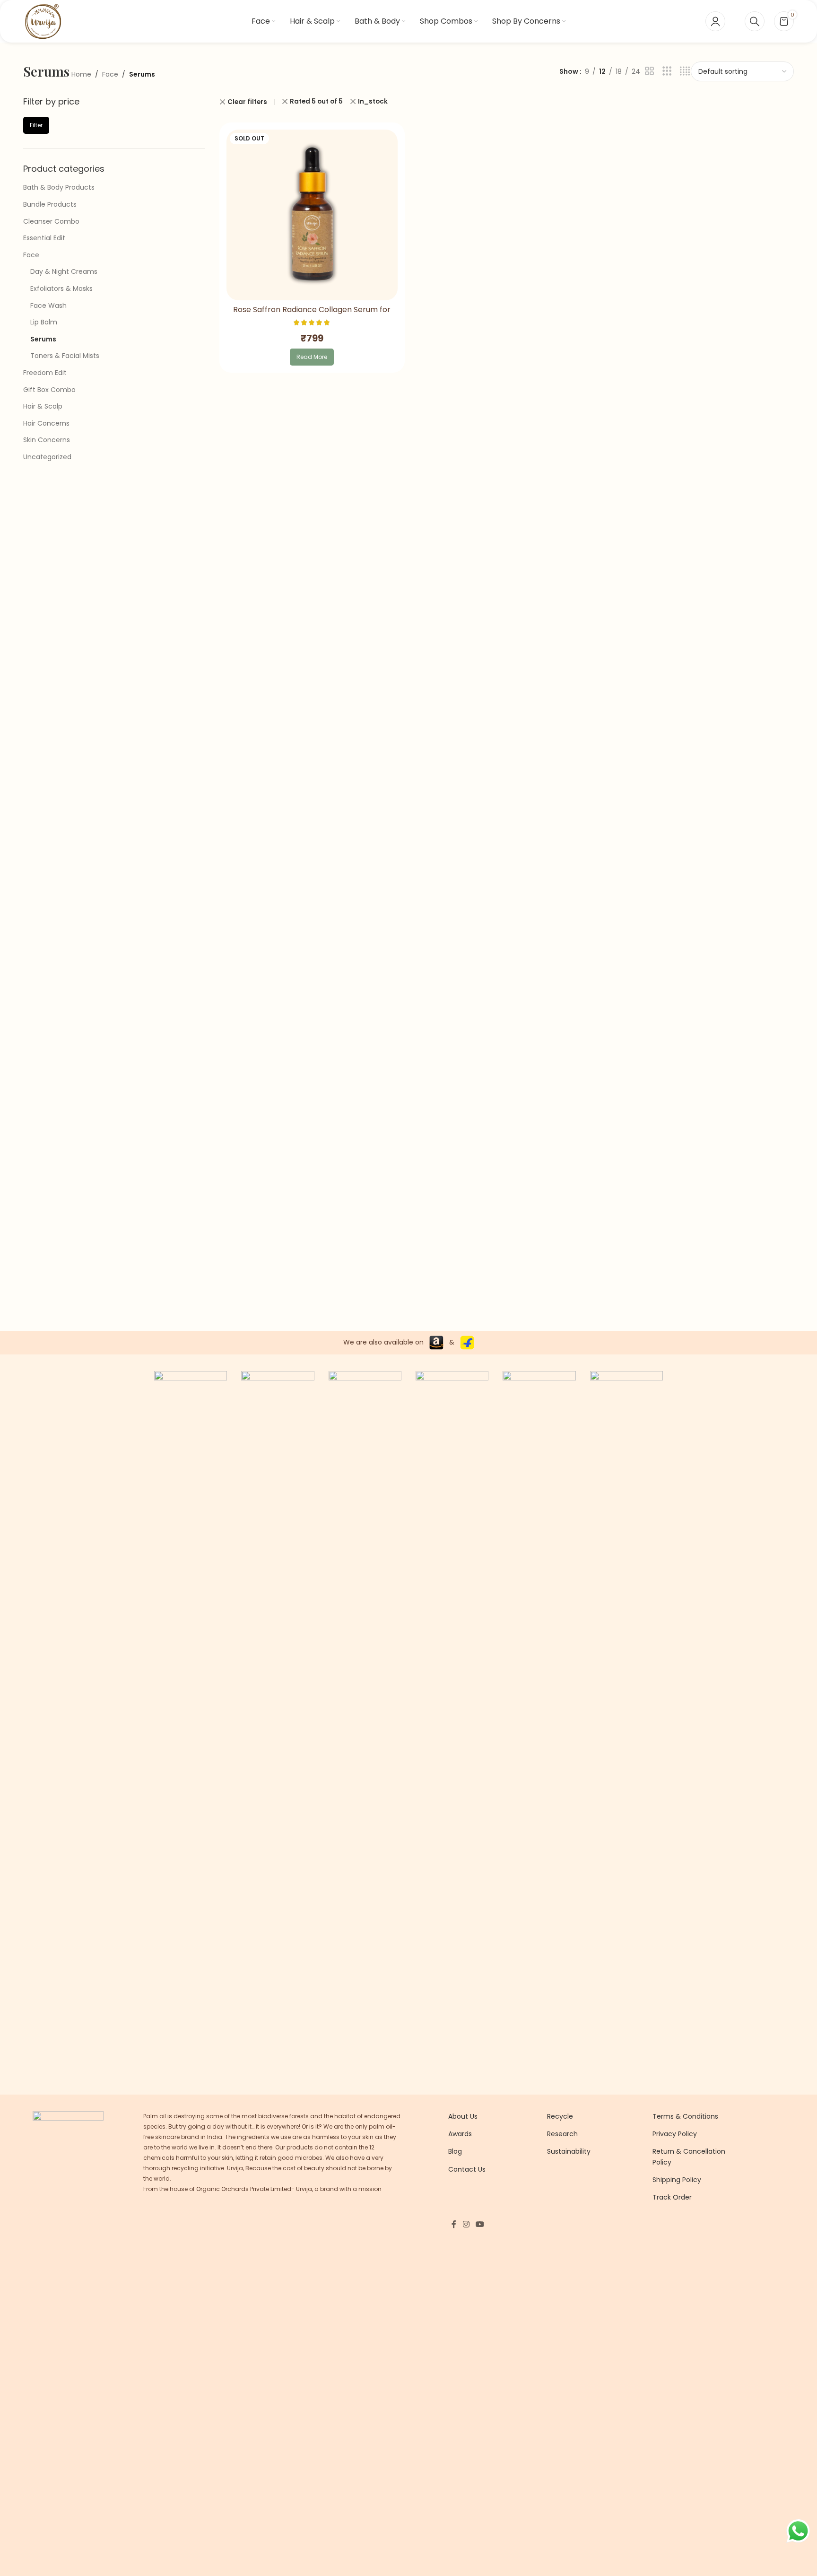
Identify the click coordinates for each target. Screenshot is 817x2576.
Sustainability (569, 2151)
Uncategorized (47, 457)
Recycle (560, 2116)
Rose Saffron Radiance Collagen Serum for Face (312, 315)
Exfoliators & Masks (61, 288)
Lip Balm (44, 322)
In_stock (373, 101)
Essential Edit (44, 238)
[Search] (755, 21)
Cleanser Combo (51, 221)
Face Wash (48, 306)
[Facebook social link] (454, 2224)
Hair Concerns (46, 423)
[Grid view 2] (649, 71)
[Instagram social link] (466, 2224)
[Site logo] (43, 21)
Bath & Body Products (59, 187)
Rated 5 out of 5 (316, 101)
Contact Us (467, 2169)
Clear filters (247, 102)
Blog (455, 2151)
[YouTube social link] (480, 2224)
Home (81, 74)
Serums (43, 339)
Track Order (672, 2197)
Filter (36, 125)
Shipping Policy (677, 2180)
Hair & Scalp (43, 406)
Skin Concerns (47, 440)
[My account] (715, 21)
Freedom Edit (45, 373)
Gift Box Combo (49, 390)
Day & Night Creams (64, 271)
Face (110, 74)
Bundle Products (50, 204)
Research (562, 2134)
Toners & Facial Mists (65, 356)
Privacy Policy (675, 2134)
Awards (460, 2134)
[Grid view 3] (667, 71)
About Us (463, 2116)
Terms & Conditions (685, 2116)
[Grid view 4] (685, 71)
